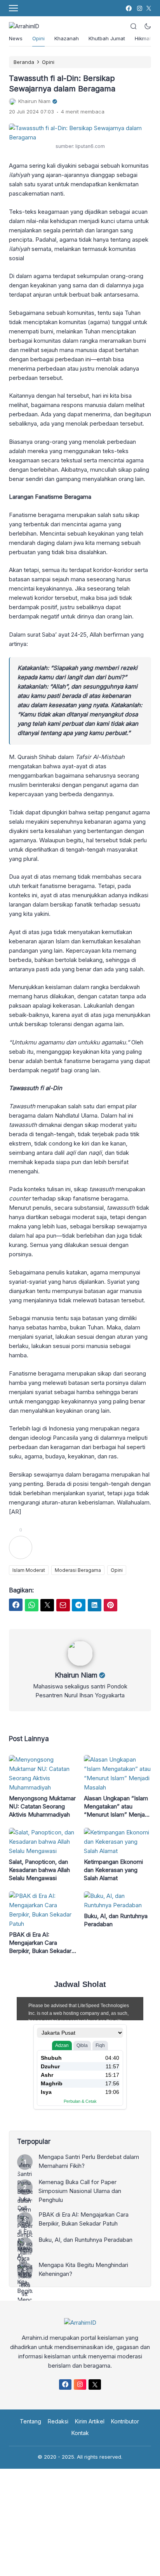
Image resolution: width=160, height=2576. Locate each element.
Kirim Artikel (90, 2421)
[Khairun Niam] (80, 1664)
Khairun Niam (76, 1675)
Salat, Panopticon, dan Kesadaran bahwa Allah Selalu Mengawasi (39, 1870)
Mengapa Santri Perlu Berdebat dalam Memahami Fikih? (89, 2161)
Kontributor (125, 2421)
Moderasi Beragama (78, 1570)
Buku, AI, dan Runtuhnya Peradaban (116, 1920)
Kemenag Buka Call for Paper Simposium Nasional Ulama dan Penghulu (80, 2191)
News (16, 38)
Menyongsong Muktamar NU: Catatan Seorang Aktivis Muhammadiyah (42, 1806)
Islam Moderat (29, 1570)
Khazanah (67, 38)
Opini (38, 38)
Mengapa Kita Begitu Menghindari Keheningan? (83, 2269)
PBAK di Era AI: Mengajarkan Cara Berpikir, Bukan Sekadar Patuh (40, 1943)
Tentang (30, 2421)
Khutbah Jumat (107, 38)
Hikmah (144, 38)
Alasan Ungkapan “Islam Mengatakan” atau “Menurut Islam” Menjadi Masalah (117, 1807)
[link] (128, 8)
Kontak (80, 2433)
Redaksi (58, 2421)
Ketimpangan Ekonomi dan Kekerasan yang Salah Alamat (113, 1870)
